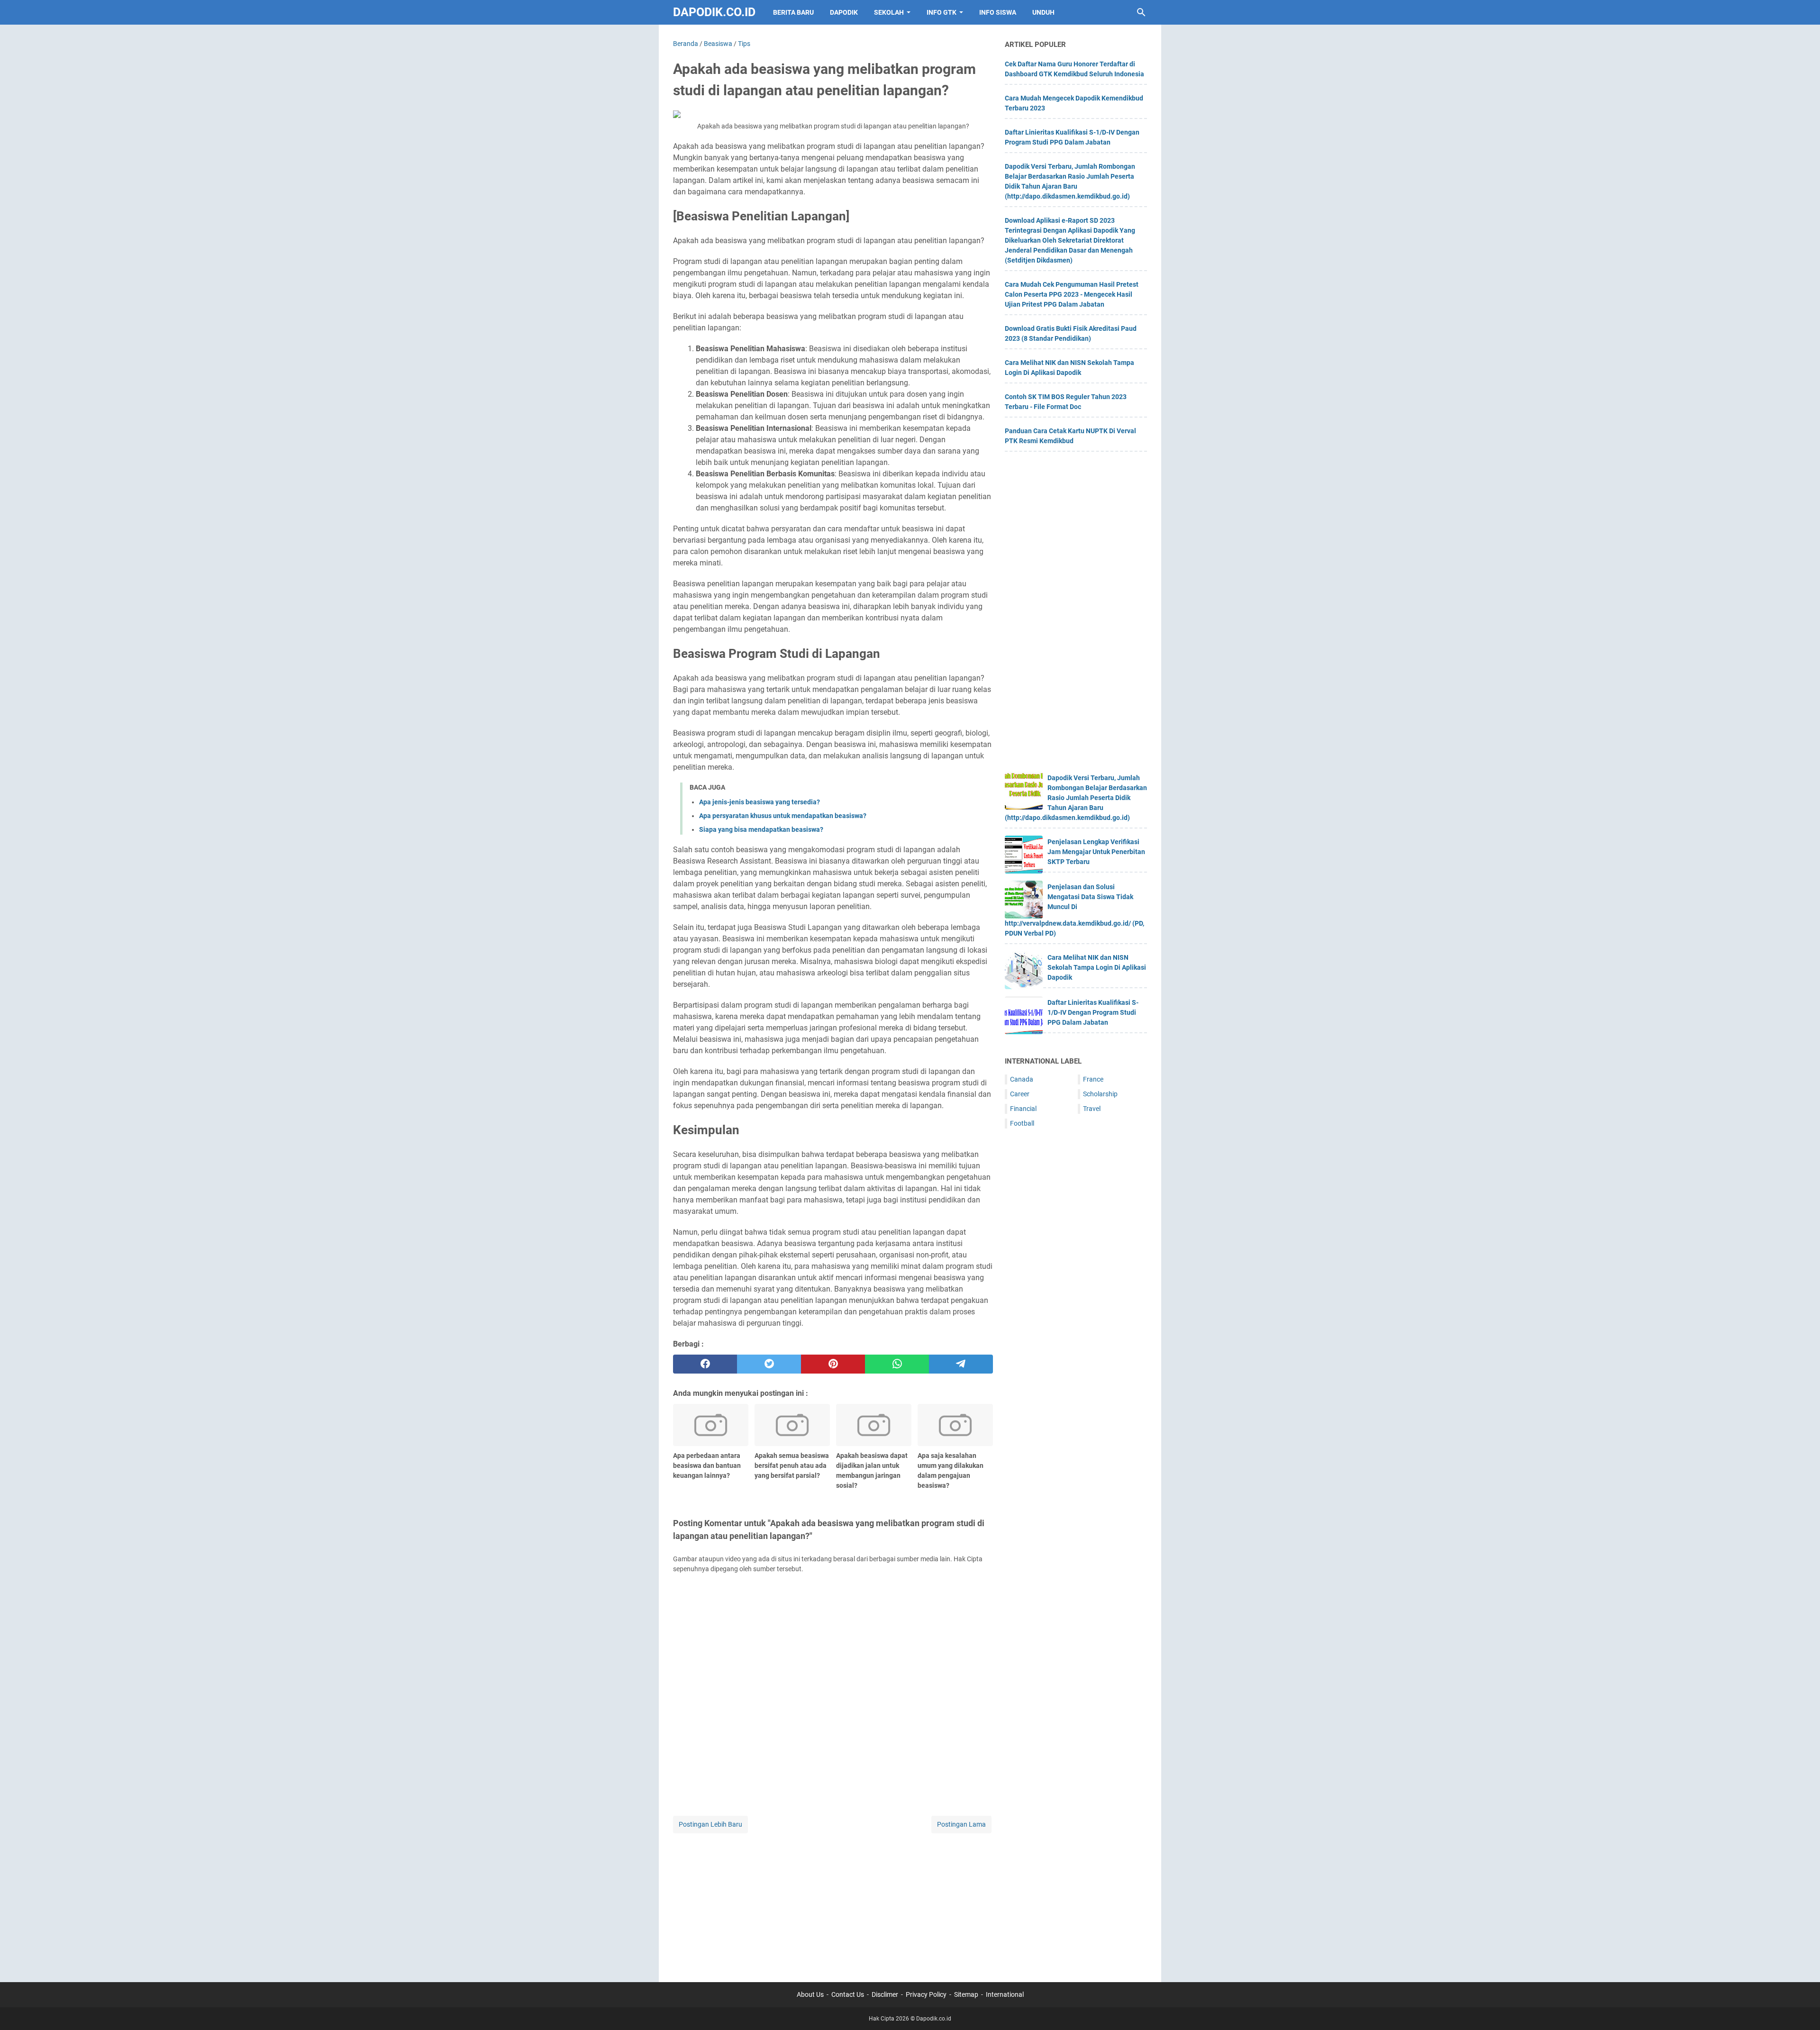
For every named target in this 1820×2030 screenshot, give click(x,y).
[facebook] (705, 1364)
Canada (1022, 1079)
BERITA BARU (793, 12)
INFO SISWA (998, 12)
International (1005, 1994)
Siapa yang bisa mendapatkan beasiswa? (761, 829)
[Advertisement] (833, 1902)
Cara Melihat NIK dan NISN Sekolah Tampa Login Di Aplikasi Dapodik (1097, 967)
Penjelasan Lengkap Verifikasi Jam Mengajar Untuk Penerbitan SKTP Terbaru (1096, 852)
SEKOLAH (889, 12)
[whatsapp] (897, 1364)
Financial (1023, 1109)
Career (1020, 1094)
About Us (810, 1994)
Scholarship (1100, 1094)
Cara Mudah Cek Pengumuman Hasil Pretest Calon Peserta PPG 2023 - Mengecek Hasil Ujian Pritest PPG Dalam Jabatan (1072, 294)
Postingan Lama (961, 1824)
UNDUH (1043, 12)
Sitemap (966, 1994)
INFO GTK (942, 12)
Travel (1092, 1109)
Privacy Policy (926, 1994)
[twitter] (769, 1364)
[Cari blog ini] (1141, 12)
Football (1022, 1123)
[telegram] (961, 1364)
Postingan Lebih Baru (710, 1824)
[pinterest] (833, 1364)
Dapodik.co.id (714, 12)
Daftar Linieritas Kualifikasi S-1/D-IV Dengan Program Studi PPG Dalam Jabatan (1093, 1012)
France (1093, 1079)
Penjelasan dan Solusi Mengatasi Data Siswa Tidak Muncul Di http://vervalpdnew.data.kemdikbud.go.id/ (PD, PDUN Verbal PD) (1074, 910)
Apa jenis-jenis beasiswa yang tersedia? (760, 802)
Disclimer (885, 1994)
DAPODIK (844, 12)
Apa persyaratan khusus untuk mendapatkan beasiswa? (783, 816)
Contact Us (848, 1994)
